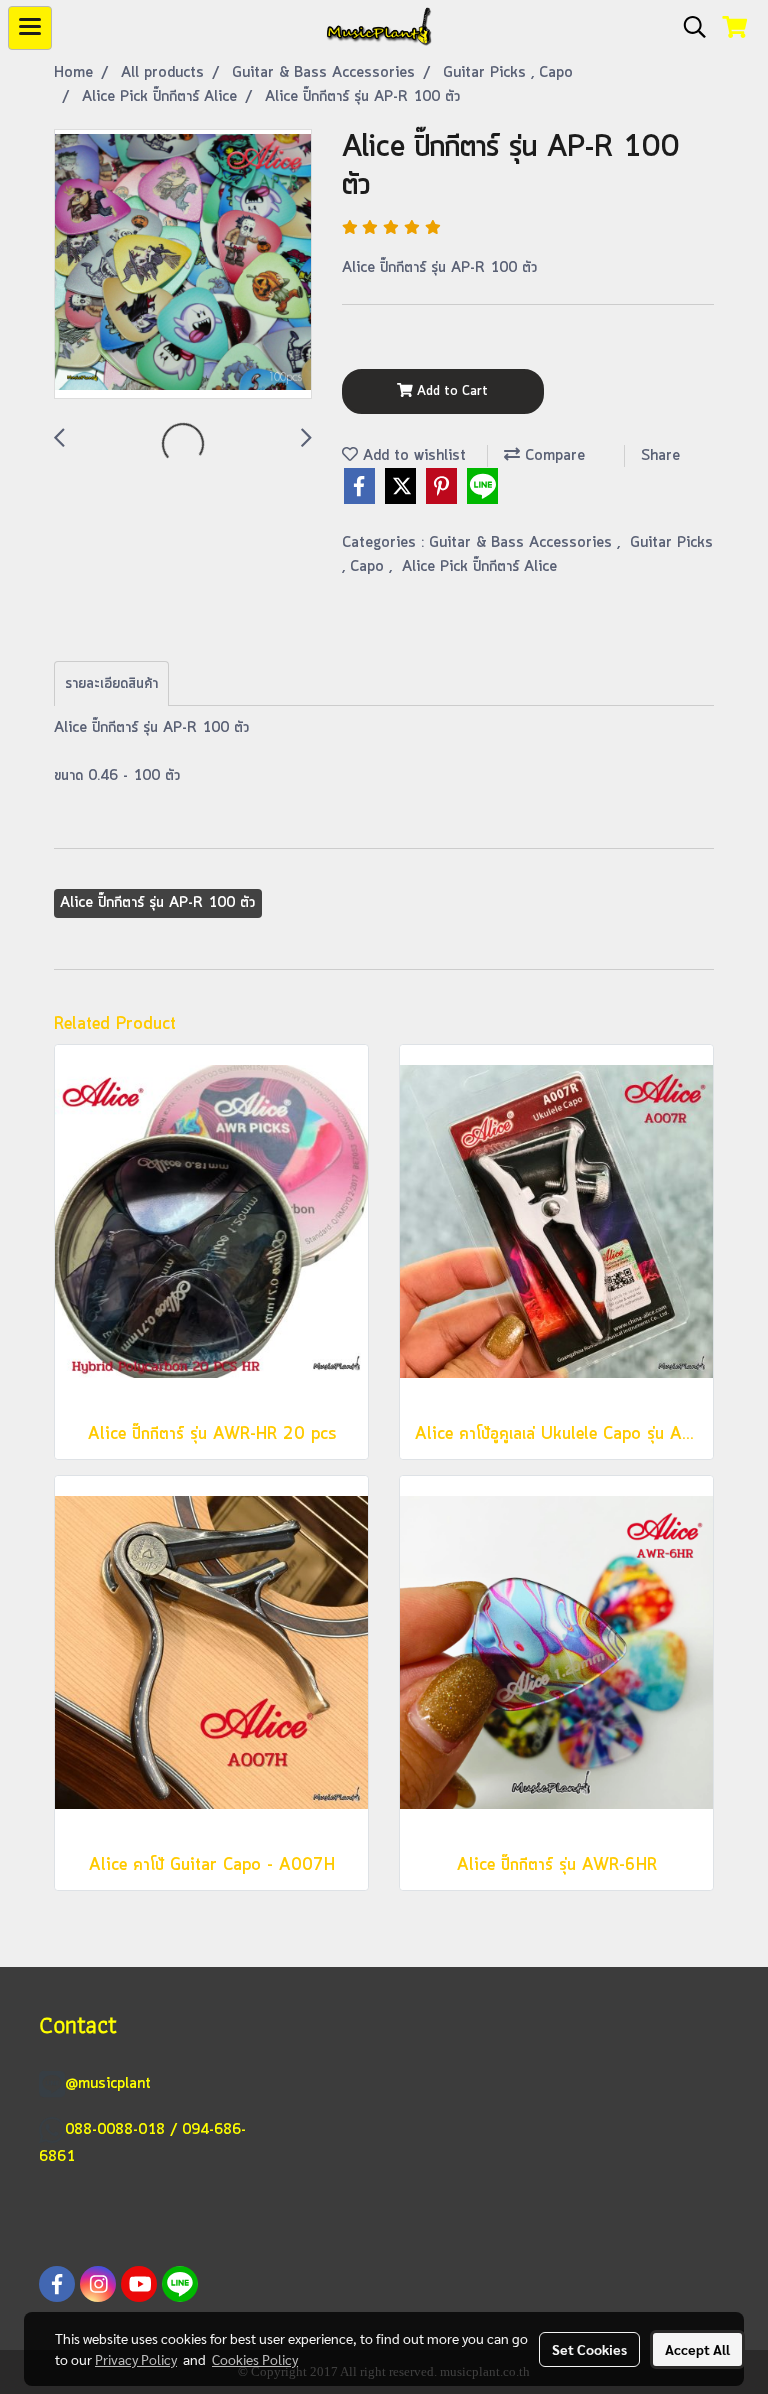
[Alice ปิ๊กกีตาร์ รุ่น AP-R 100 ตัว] (183, 265)
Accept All (697, 2349)
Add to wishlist (412, 456)
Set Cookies (589, 2349)
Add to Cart (450, 391)
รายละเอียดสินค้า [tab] (111, 684)
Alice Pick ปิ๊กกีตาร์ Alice (479, 567)
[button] (688, 28)
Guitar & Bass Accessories (523, 543)
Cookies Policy (255, 2359)
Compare (552, 456)
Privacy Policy (136, 2359)
